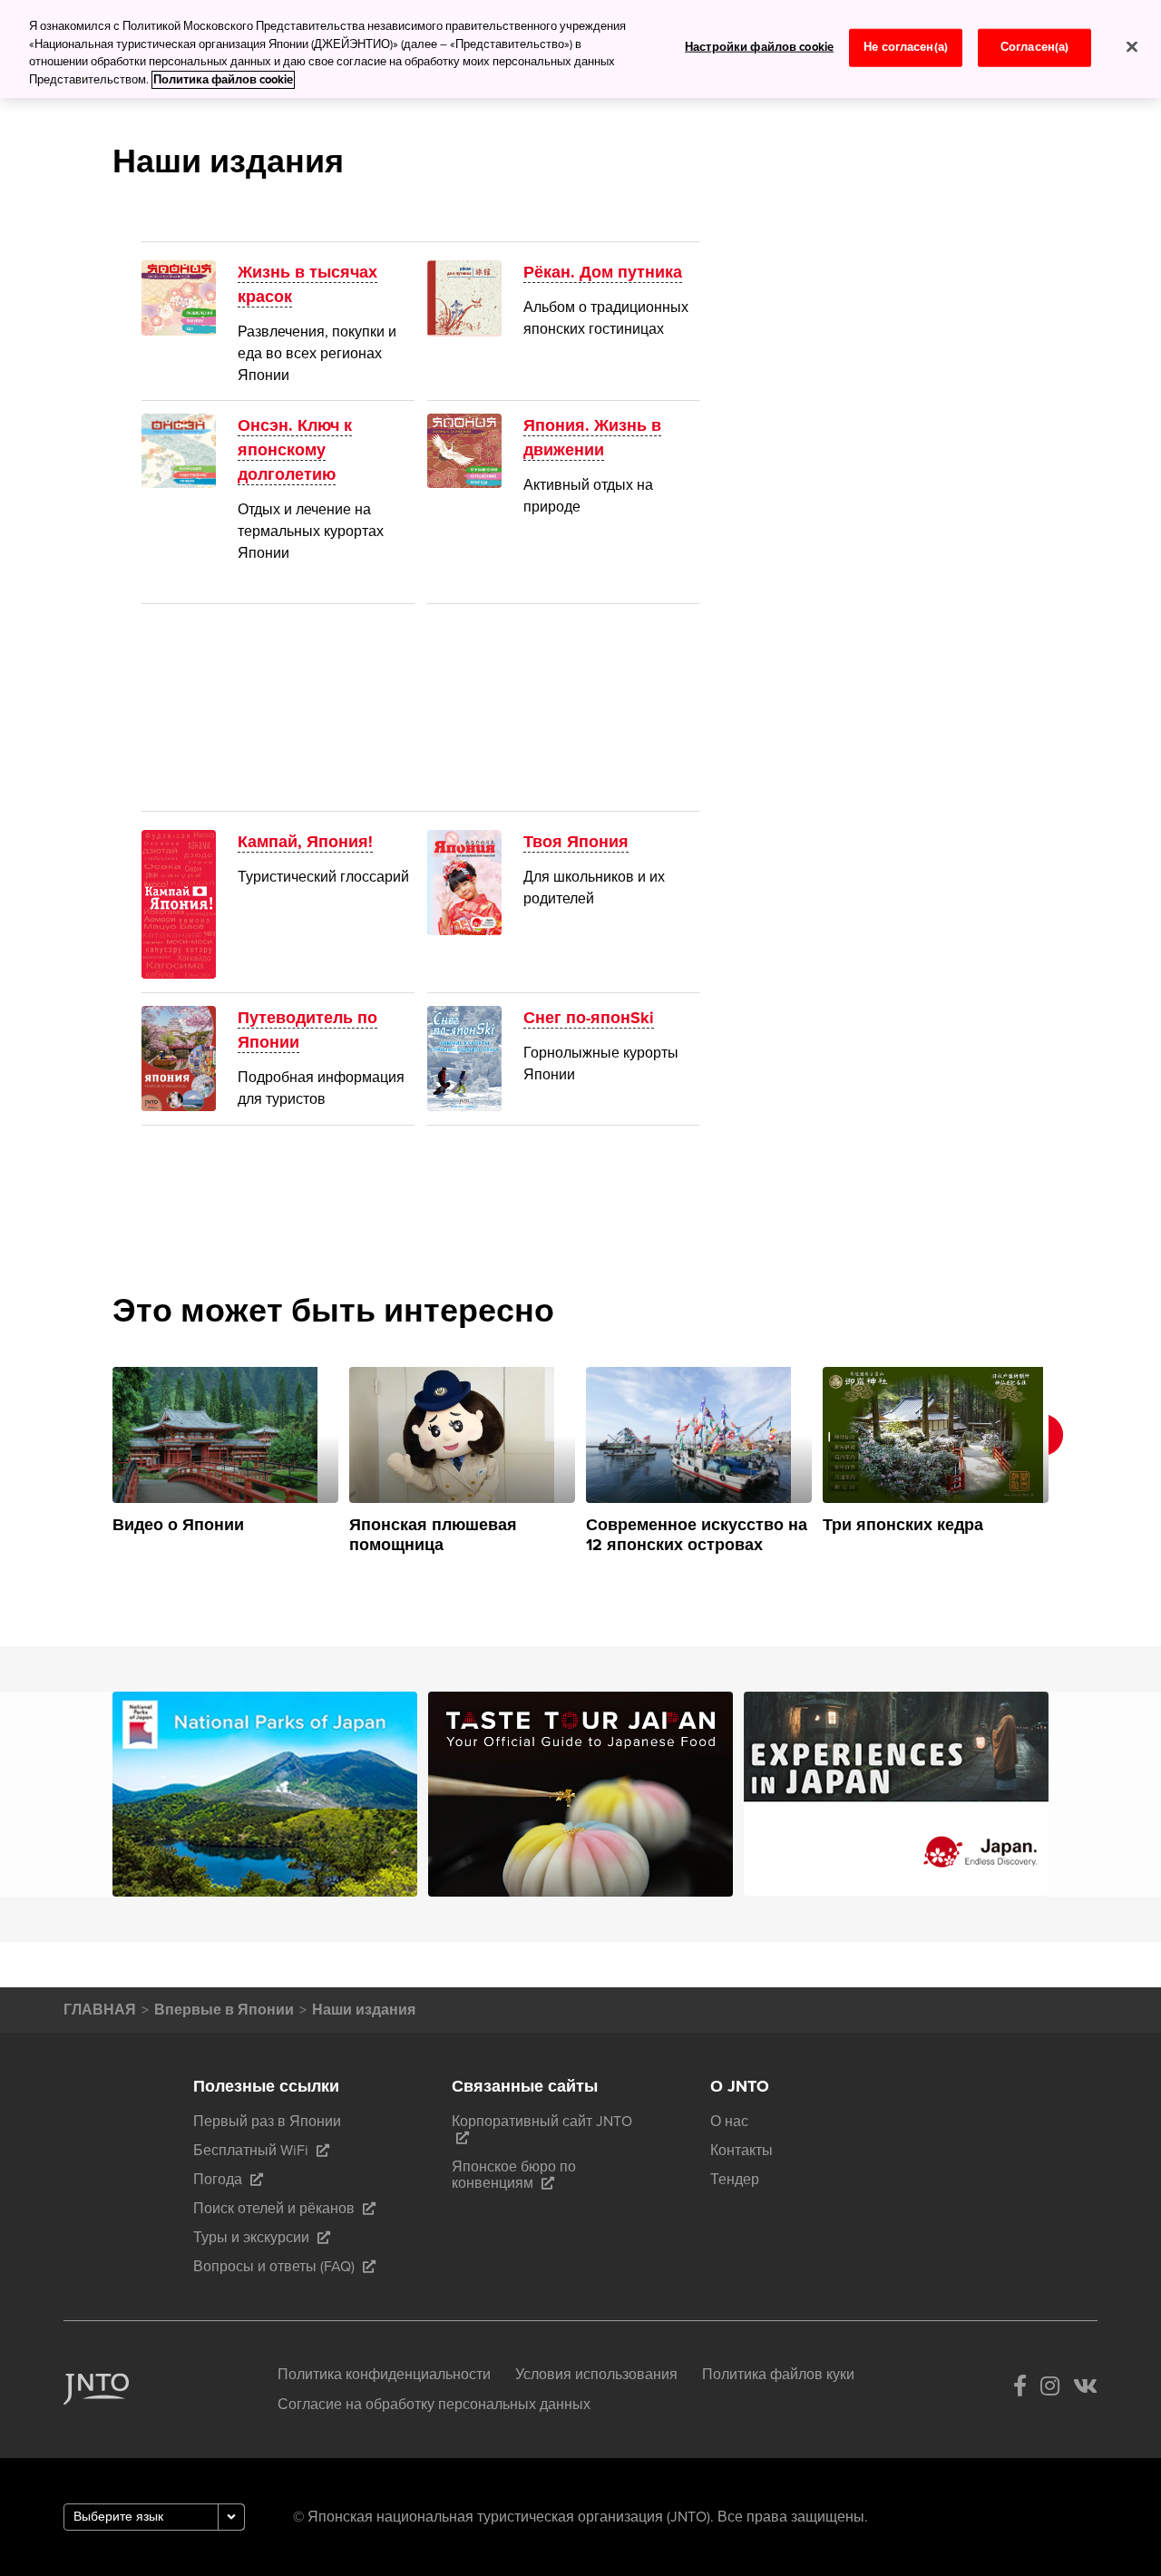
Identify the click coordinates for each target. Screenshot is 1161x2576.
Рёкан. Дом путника (603, 272)
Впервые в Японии (224, 2010)
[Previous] (88, 1461)
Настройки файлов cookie (759, 47)
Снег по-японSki (589, 1018)
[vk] (1085, 2390)
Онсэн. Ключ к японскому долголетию (295, 450)
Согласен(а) (1034, 47)
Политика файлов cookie (223, 80)
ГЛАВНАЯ (100, 2010)
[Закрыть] (1132, 47)
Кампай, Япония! (305, 842)
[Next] (1073, 1461)
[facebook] (1020, 2390)
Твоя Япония (576, 842)
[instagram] (1050, 2390)
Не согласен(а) (906, 47)
